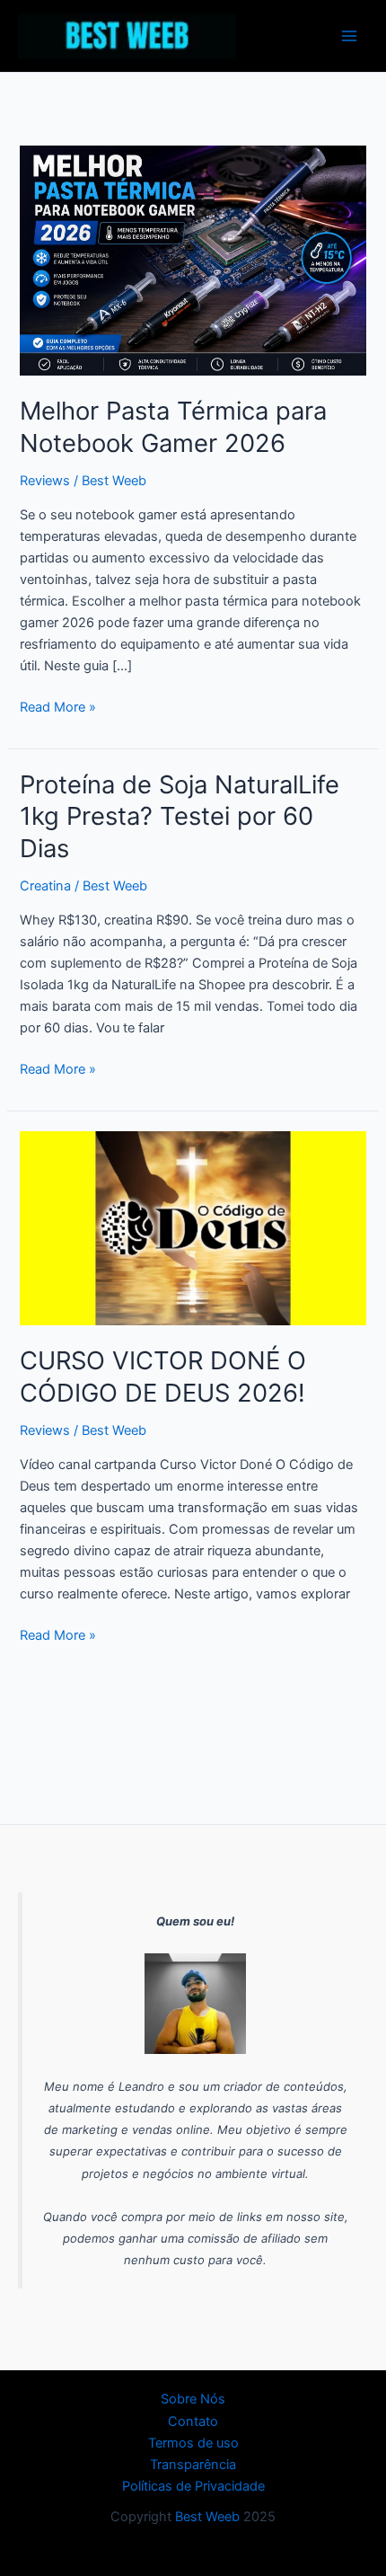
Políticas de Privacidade (193, 2486)
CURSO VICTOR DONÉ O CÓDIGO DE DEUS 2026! (163, 1377)
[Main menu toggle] (349, 36)
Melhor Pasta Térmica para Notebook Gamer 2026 (173, 427)
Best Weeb (207, 2517)
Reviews (45, 481)
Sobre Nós (193, 2399)
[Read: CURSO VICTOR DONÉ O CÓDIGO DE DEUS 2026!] (193, 1227)
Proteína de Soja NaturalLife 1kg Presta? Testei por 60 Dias (180, 816)
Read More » (58, 706)
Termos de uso (193, 2443)
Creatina (45, 886)
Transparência (193, 2465)
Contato (193, 2421)
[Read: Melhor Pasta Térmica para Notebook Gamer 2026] (193, 260)
